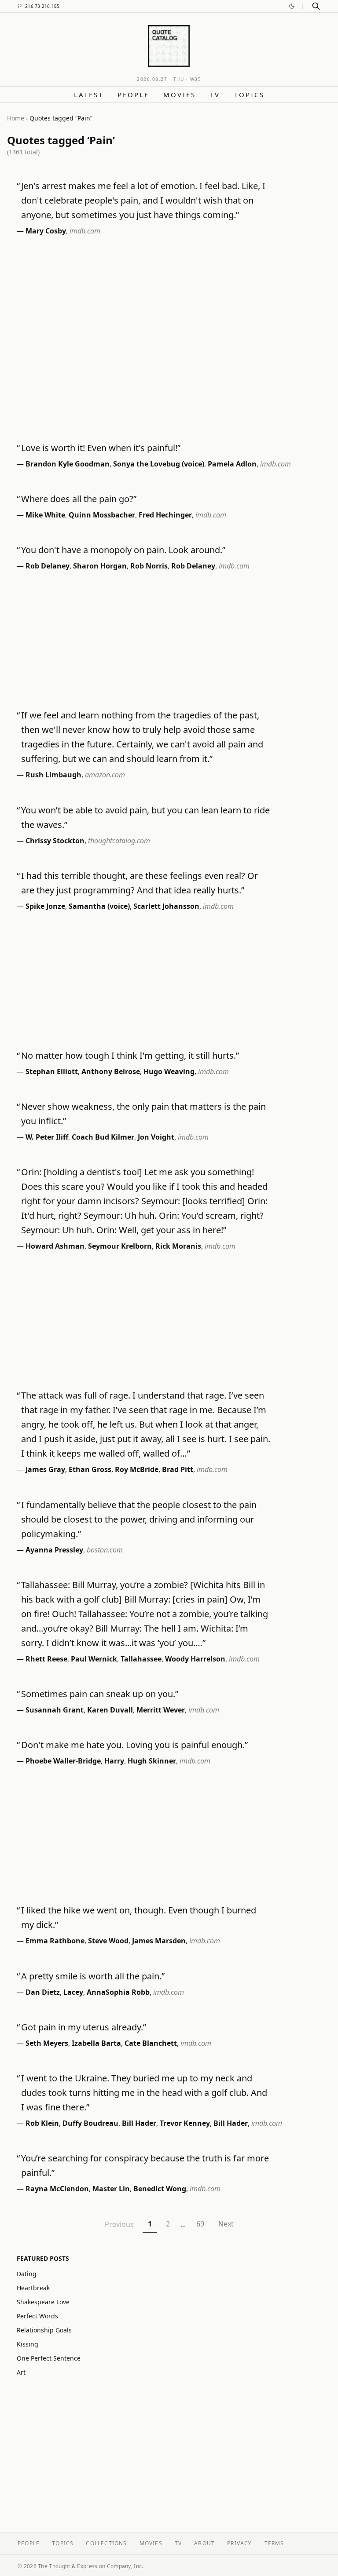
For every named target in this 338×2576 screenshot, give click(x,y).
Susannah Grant (55, 1710)
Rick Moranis (178, 1246)
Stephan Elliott (52, 1071)
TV (215, 95)
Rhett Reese (46, 1659)
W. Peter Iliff (47, 1137)
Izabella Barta (96, 2043)
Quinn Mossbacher (102, 515)
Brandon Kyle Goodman (68, 464)
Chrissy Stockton (55, 841)
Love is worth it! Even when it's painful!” (101, 448)
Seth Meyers (47, 2043)
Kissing (28, 2344)
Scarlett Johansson (166, 906)
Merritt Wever (161, 1710)
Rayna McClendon (57, 2189)
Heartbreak (33, 2288)
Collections (106, 2543)
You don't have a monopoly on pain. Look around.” (123, 550)
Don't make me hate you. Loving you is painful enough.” (134, 1745)
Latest (89, 95)
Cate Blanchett (151, 2043)
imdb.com (85, 231)
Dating (27, 2274)
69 (200, 2224)
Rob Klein (42, 2123)
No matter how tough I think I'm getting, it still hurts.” (130, 1055)
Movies (180, 95)
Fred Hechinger (165, 515)
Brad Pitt (178, 1469)
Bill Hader (139, 2123)
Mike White (45, 515)
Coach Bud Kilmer (103, 1137)
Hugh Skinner (152, 1761)
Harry (114, 1761)
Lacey (73, 1992)
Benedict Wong (160, 2189)
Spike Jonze (45, 906)
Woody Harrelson (195, 1659)
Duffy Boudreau (90, 2123)
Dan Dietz (43, 1992)
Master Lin (111, 2189)
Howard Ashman (55, 1246)
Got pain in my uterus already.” (84, 2027)
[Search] (316, 6)
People (133, 95)
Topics (249, 95)
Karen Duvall (110, 1710)
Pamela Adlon (232, 464)
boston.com (105, 1550)
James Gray (45, 1469)
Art (21, 2372)
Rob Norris (149, 566)
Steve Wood (108, 1941)
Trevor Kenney (185, 2123)
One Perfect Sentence (49, 2358)
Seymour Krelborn (120, 1246)
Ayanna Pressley (54, 1550)
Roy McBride (137, 1469)
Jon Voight (156, 1137)
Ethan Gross (90, 1469)
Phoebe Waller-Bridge (63, 1761)
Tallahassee (141, 1659)
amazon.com (105, 775)
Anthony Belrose (111, 1071)
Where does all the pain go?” (79, 499)
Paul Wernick (94, 1659)
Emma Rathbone (55, 1941)
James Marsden (159, 1941)
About (204, 2543)
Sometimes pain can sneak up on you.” (100, 1694)
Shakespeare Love (43, 2302)
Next (226, 2224)
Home (16, 118)
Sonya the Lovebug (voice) (159, 464)
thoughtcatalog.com (119, 841)
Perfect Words (37, 2316)
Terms (274, 2543)
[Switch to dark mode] (292, 6)
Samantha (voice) (99, 906)
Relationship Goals (44, 2330)
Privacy (239, 2543)
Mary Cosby (46, 231)
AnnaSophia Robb (118, 1992)
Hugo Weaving (169, 1071)
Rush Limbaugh (53, 775)
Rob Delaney (48, 566)
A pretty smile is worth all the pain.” (93, 1976)
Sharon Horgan (100, 566)
